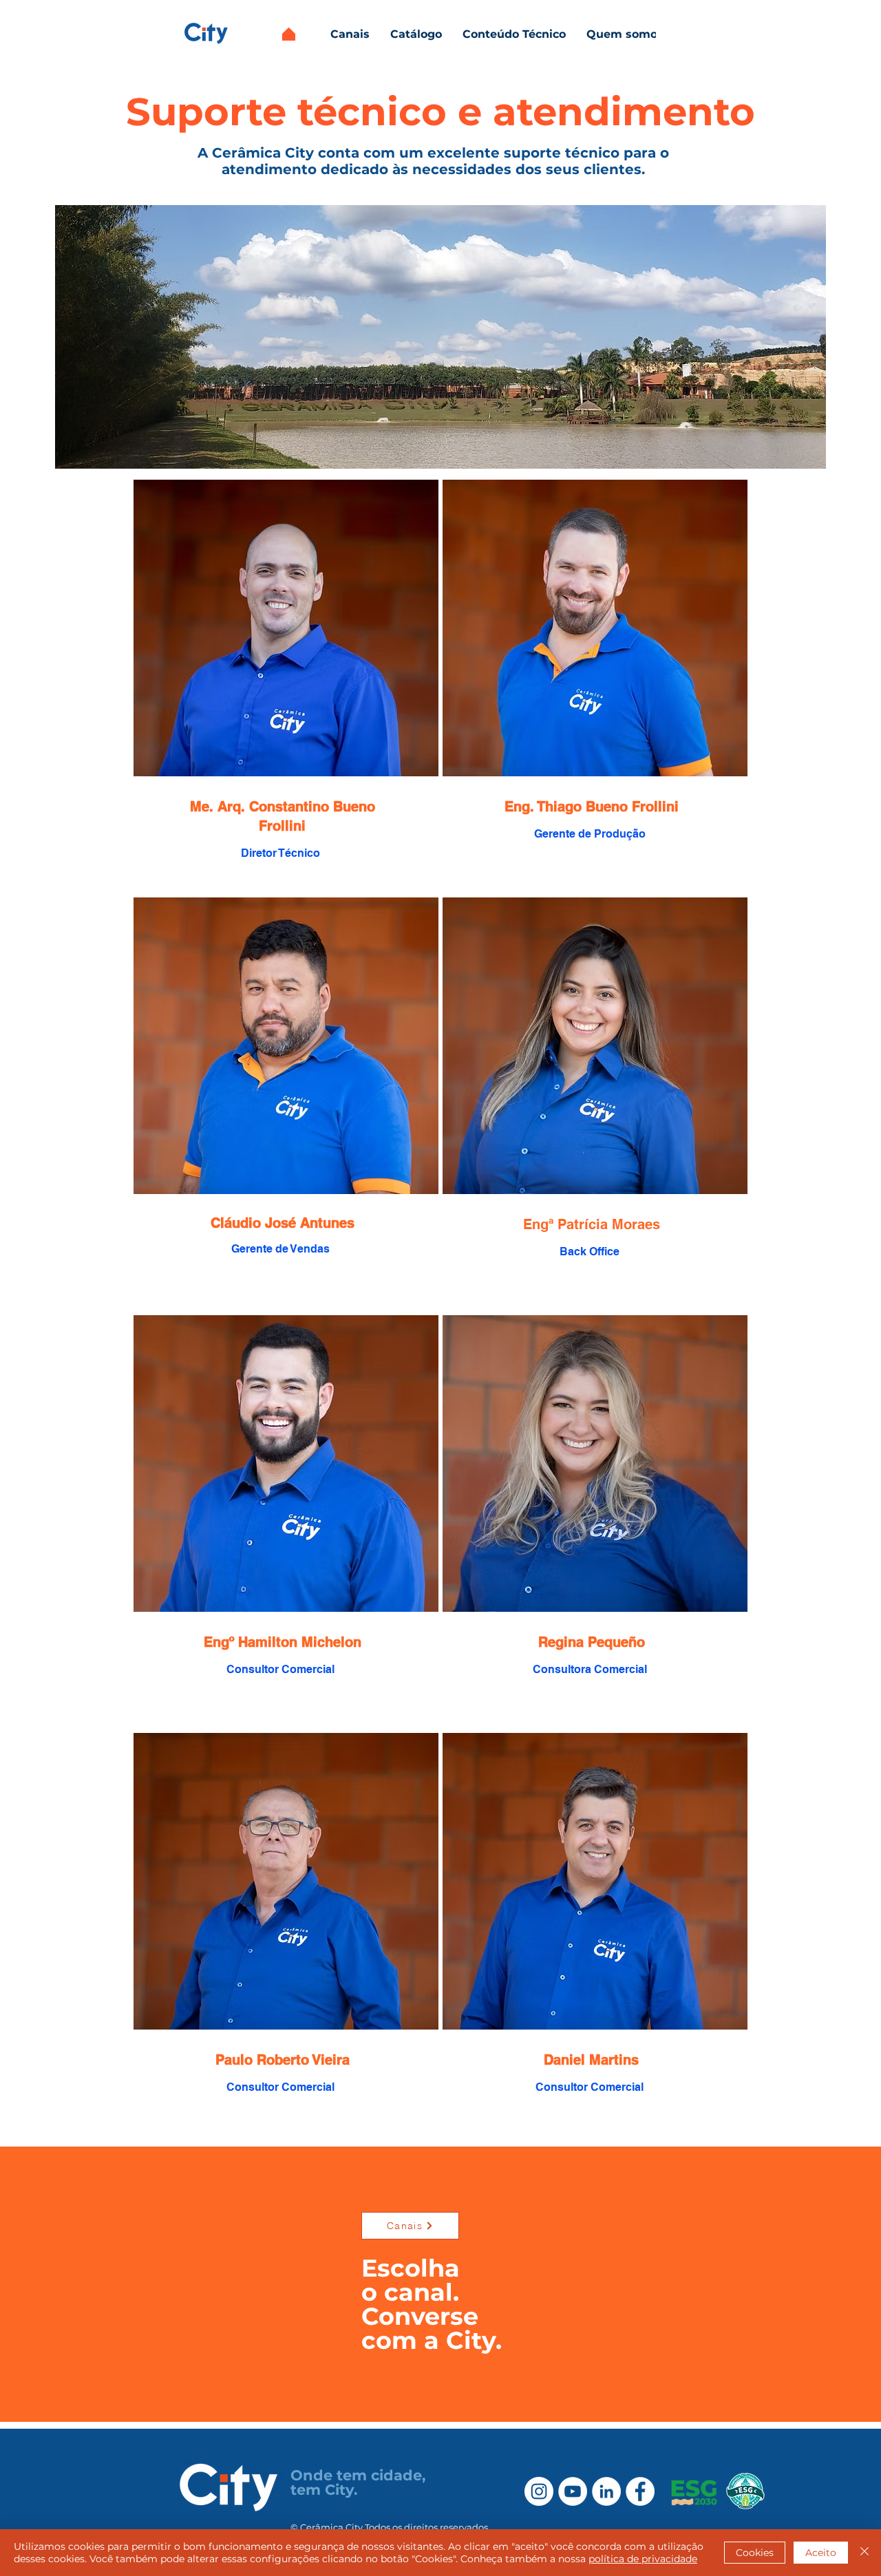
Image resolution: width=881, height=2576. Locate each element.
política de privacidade (643, 2559)
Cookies (755, 2553)
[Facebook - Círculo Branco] (640, 2491)
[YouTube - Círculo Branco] (573, 2491)
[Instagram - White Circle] (539, 2491)
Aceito (821, 2553)
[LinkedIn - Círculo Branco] (606, 2491)
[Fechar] (864, 2553)
